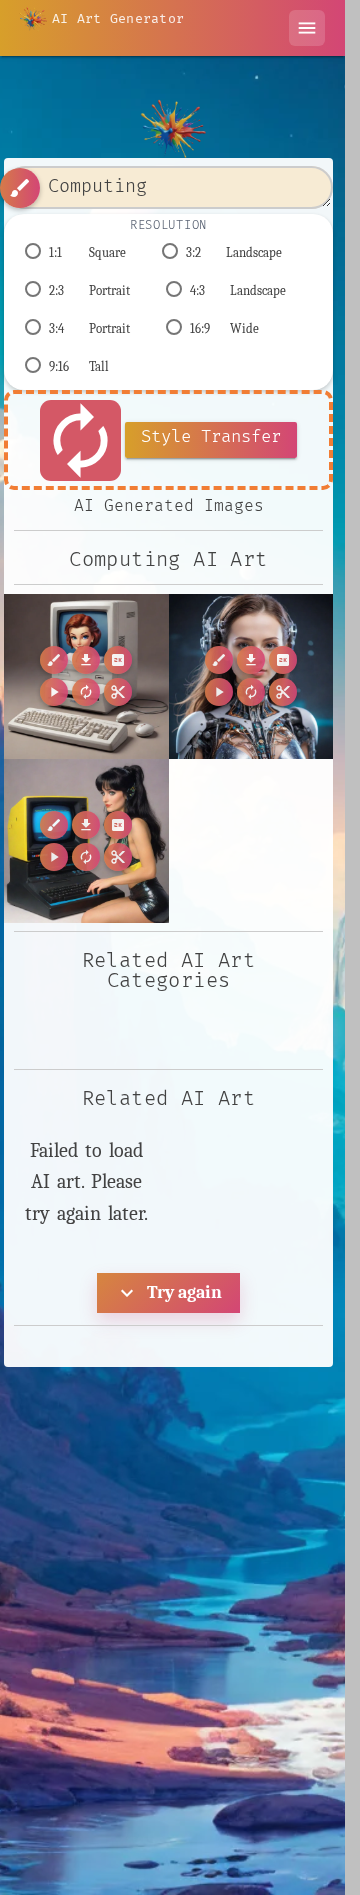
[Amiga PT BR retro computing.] (86, 676)
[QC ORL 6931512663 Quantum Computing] (251, 676)
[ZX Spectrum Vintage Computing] (86, 841)
